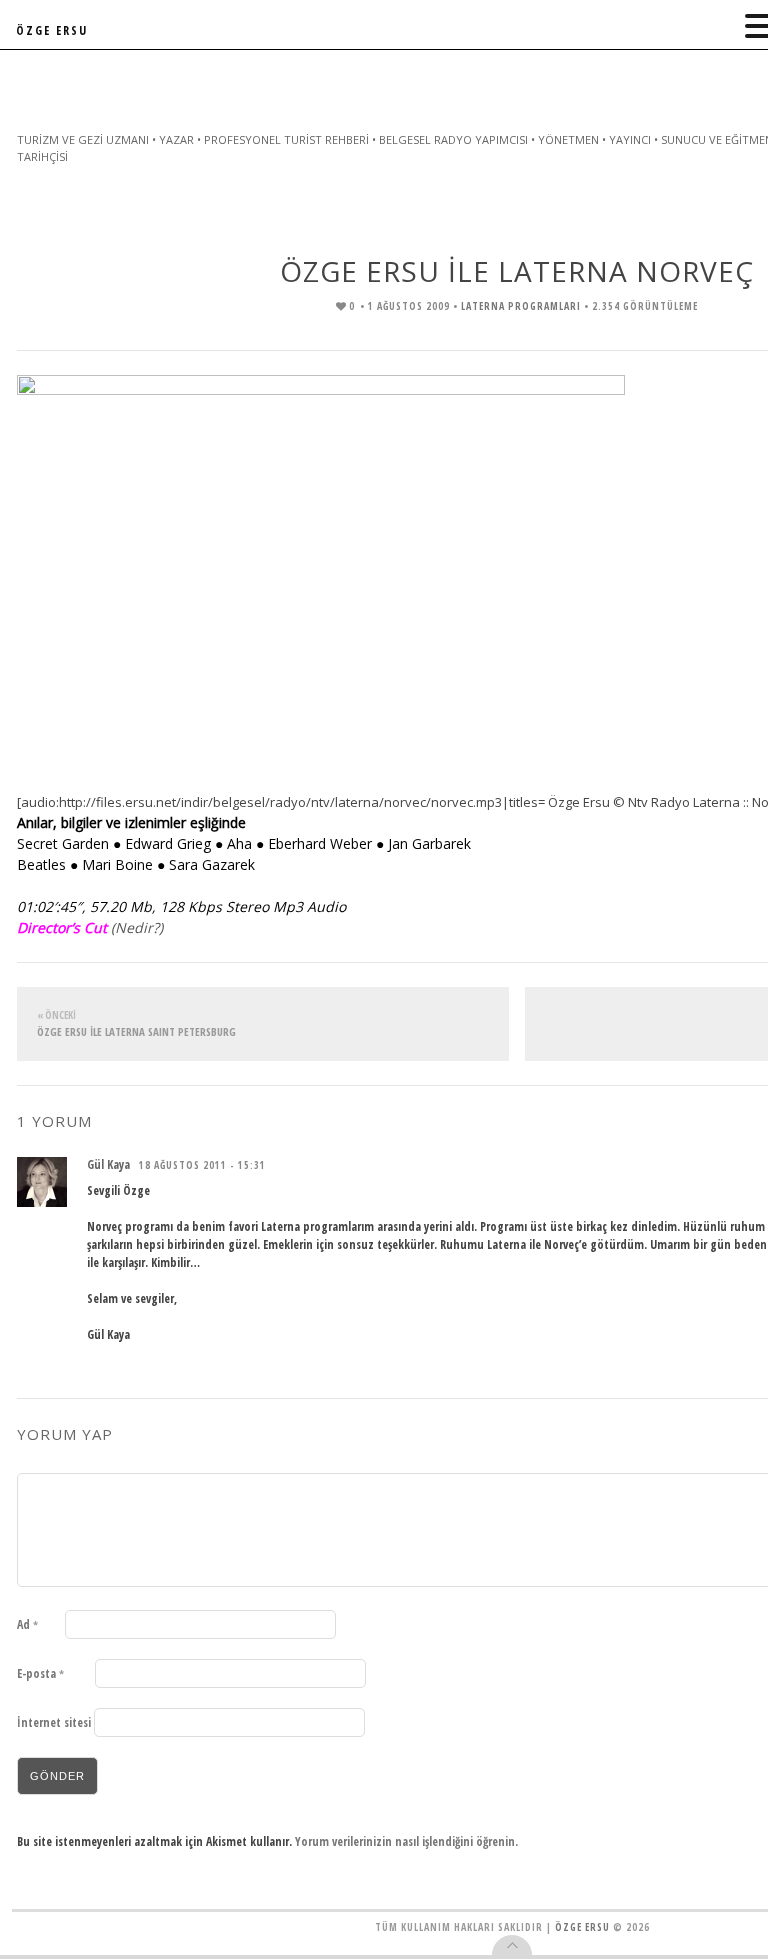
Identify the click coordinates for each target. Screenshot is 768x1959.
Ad (27, 1624)
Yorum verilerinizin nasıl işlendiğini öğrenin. (406, 1841)
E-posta (40, 1673)
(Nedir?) (137, 927)
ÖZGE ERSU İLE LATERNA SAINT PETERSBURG (136, 1023)
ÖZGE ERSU (52, 30)
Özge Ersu (582, 1927)
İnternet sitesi (54, 1722)
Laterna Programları (521, 306)
